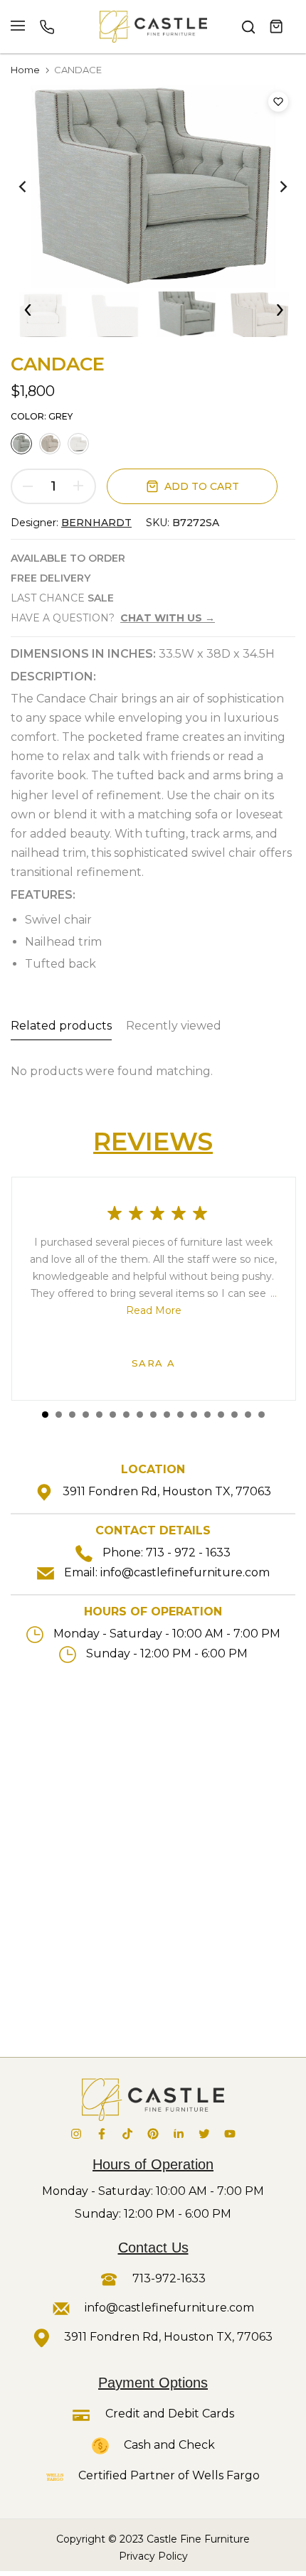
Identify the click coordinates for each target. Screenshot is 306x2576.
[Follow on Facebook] (102, 2134)
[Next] (274, 186)
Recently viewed (174, 1026)
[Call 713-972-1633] (47, 27)
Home (25, 70)
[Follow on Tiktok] (127, 2134)
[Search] (248, 27)
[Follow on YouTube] (230, 2134)
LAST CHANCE (62, 598)
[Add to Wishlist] (278, 102)
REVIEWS (153, 1142)
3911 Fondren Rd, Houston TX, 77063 (167, 1491)
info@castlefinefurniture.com (185, 1572)
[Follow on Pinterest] (153, 2134)
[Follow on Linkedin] (179, 2134)
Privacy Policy (153, 2556)
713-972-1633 (168, 2278)
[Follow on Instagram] (76, 2134)
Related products (61, 1026)
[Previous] (32, 186)
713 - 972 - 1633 (188, 1552)
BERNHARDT (96, 523)
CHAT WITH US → (168, 618)
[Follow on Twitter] (204, 2134)
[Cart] (277, 27)
